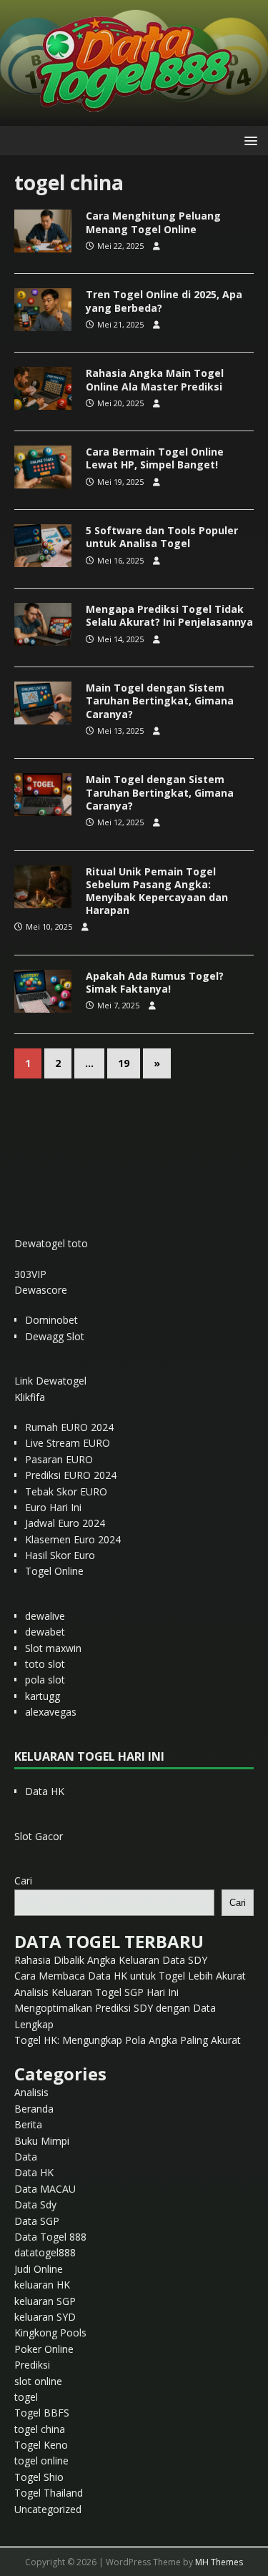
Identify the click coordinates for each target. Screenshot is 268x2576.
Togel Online (54, 1571)
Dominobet (51, 1320)
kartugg (43, 1696)
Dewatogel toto (51, 1243)
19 (124, 1063)
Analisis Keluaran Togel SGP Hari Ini (96, 1992)
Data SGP (37, 2221)
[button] (248, 140)
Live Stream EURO (68, 1443)
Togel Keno (41, 2445)
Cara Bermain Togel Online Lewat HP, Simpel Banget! (155, 458)
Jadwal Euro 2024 (65, 1523)
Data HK (45, 1791)
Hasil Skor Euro (60, 1555)
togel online (41, 2461)
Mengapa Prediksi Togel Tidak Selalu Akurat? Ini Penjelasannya (169, 615)
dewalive (45, 1616)
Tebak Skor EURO (66, 1491)
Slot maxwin (53, 1648)
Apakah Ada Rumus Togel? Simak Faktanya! (155, 982)
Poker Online (44, 2349)
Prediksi (32, 2365)
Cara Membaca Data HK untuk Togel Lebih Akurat (130, 1976)
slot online (38, 2381)
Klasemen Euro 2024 (73, 1539)
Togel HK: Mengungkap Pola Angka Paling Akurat (128, 2040)
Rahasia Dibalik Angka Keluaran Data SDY (111, 1960)
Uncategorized (48, 2509)
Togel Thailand (49, 2493)
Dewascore (41, 1290)
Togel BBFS (42, 2413)
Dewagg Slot (55, 1336)
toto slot (45, 1664)
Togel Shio (39, 2477)
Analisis (31, 2092)
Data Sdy (35, 2204)
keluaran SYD (45, 2317)
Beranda (34, 2109)
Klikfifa (30, 1397)
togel (26, 2397)
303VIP (30, 1274)
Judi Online (39, 2269)
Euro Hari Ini (53, 1507)
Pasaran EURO (59, 1459)
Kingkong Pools (50, 2332)
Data (26, 2157)
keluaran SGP (45, 2301)
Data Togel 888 (50, 2237)
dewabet (45, 1632)
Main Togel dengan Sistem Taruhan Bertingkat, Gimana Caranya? (160, 700)
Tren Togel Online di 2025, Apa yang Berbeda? (164, 301)
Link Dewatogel (50, 1381)
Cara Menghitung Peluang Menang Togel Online (153, 222)
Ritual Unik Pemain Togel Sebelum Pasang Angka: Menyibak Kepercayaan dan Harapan (157, 891)
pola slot (45, 1680)
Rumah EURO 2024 (69, 1427)
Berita (28, 2124)
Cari (23, 1881)
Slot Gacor (39, 1836)
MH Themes (219, 2562)
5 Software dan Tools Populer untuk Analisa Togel (162, 537)
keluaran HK (42, 2285)
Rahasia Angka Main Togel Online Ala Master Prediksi (155, 379)
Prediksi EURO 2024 (71, 1475)
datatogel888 (45, 2252)
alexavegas (51, 1712)
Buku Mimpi (42, 2141)
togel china (40, 2429)
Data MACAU (45, 2189)
